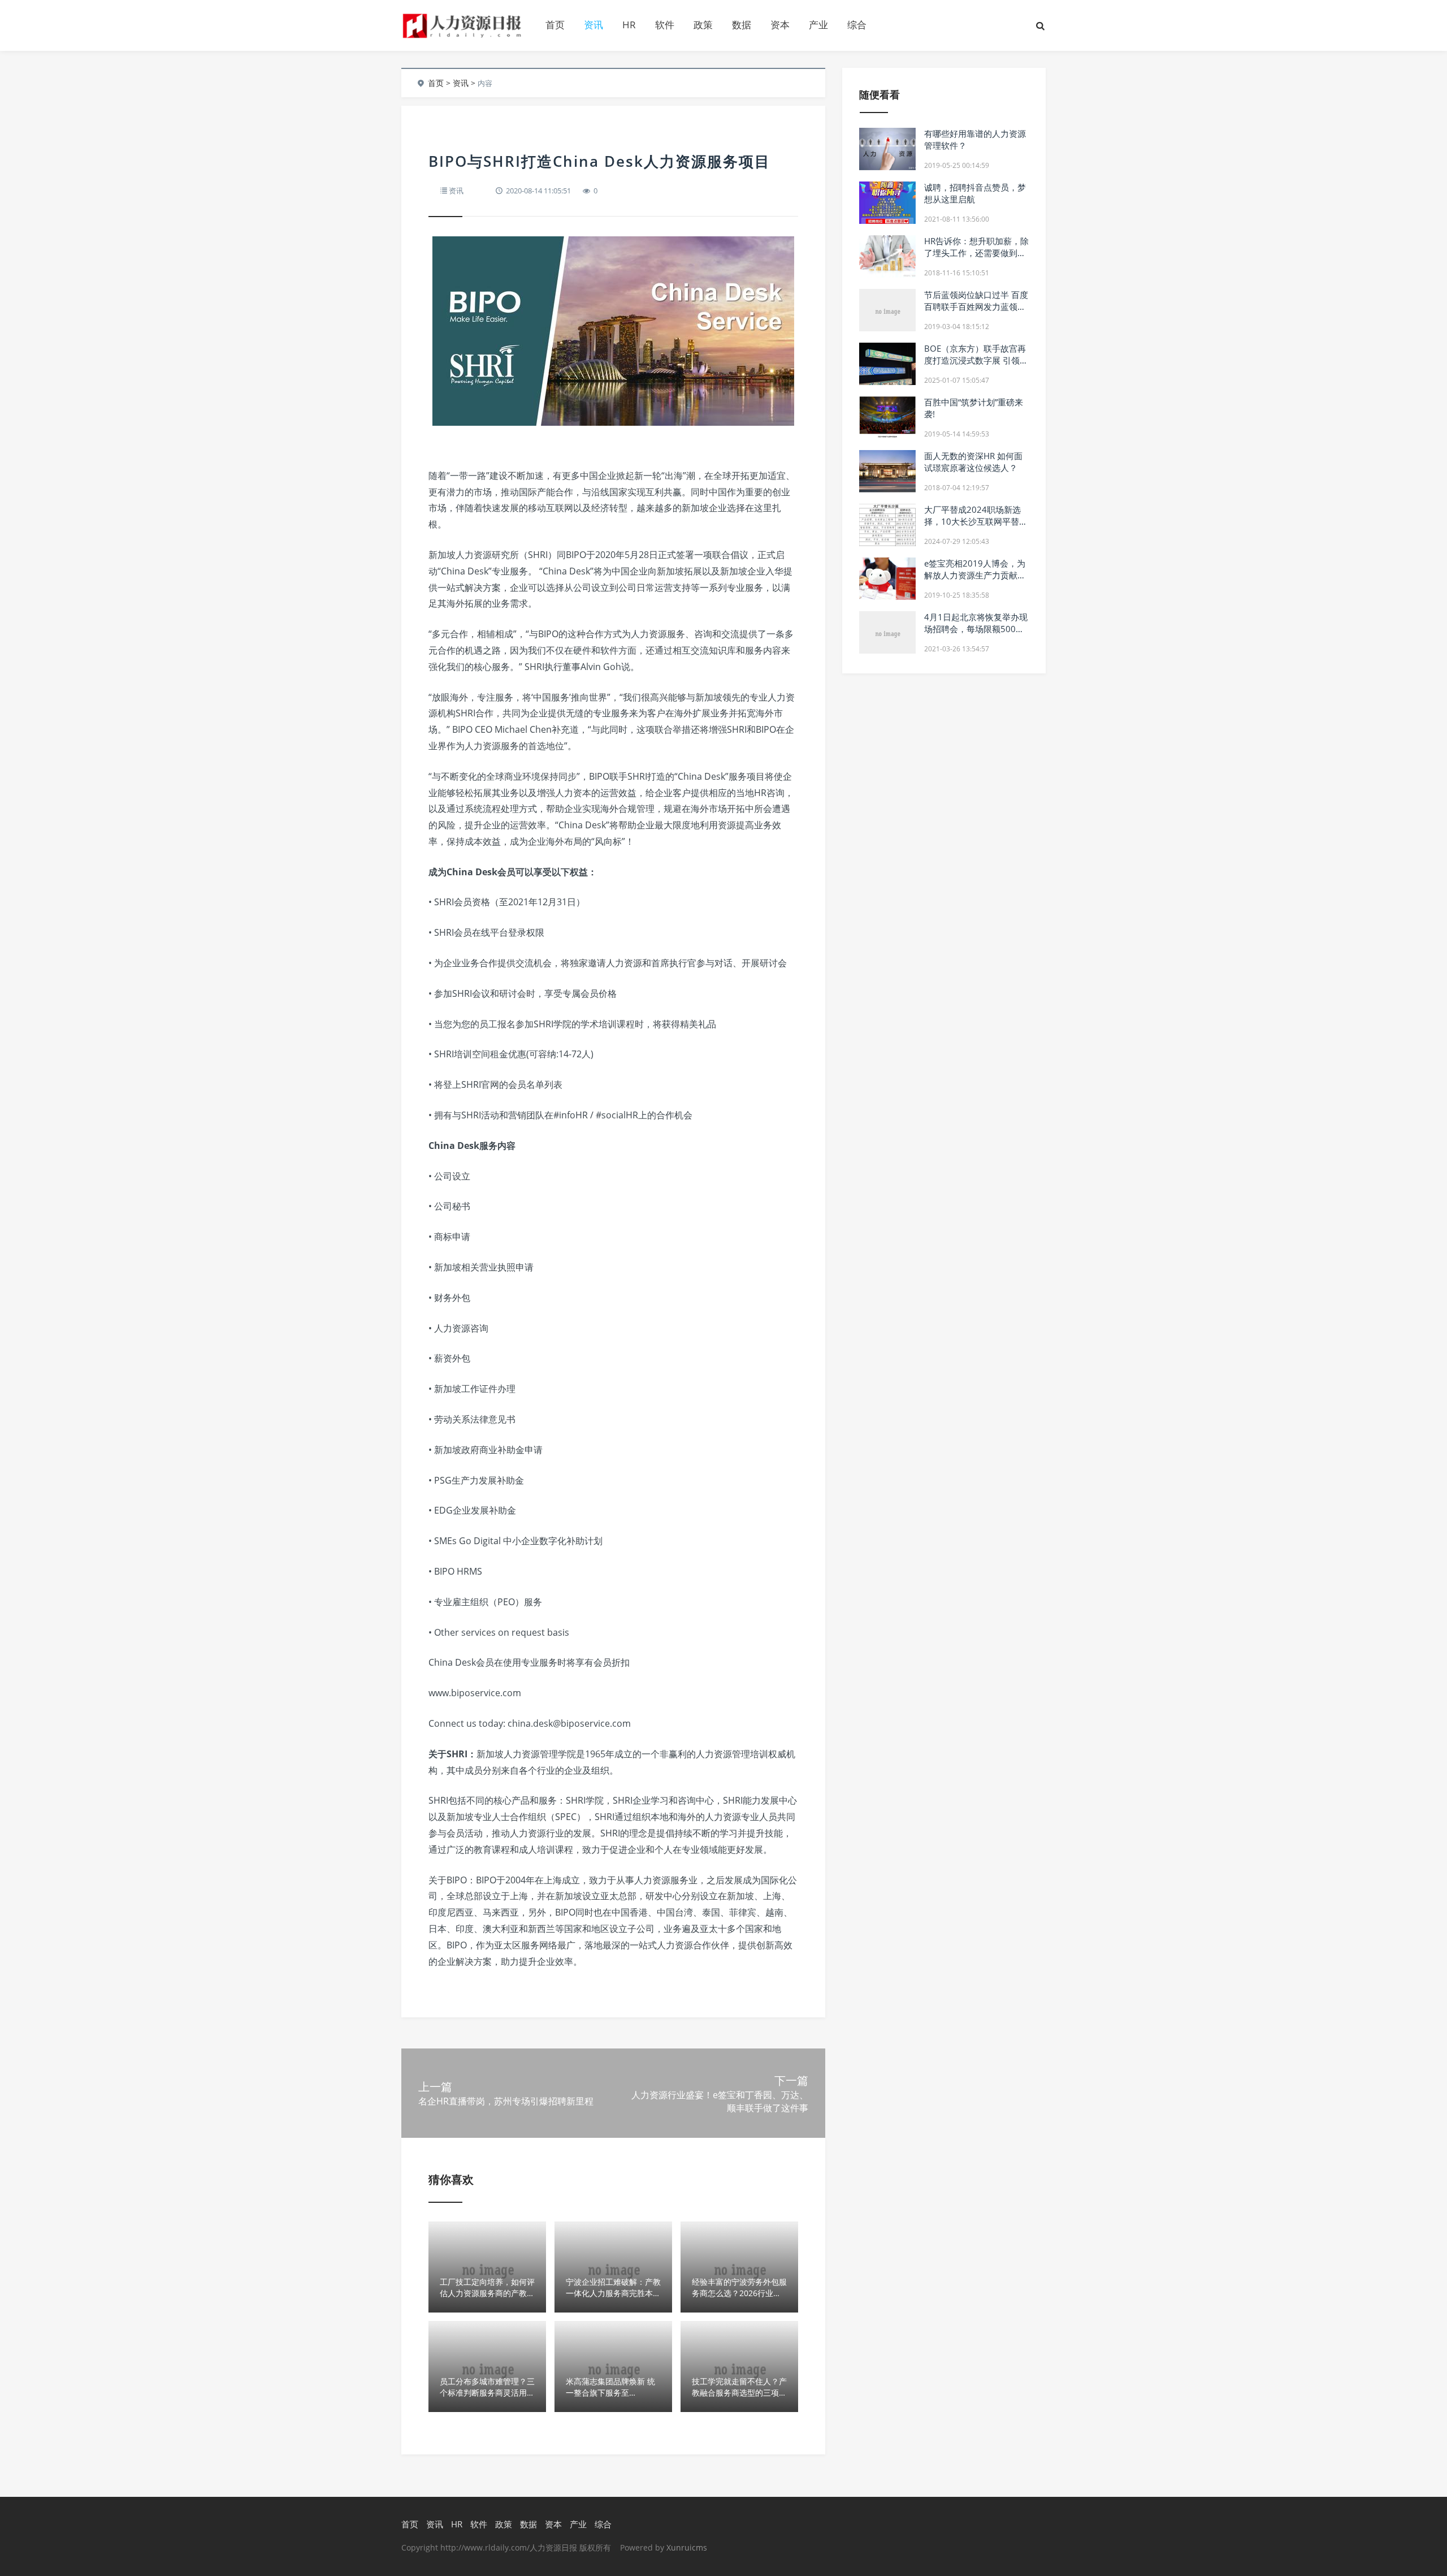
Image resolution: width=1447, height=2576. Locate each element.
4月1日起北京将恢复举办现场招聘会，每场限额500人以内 (976, 629)
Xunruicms (687, 2547)
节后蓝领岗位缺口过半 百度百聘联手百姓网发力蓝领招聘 (976, 306)
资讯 (593, 25)
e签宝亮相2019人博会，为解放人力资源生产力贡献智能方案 (975, 575)
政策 (703, 25)
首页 (555, 25)
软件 (665, 25)
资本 (780, 25)
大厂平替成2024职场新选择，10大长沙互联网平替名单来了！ (976, 521)
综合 (857, 25)
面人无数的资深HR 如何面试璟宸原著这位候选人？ (973, 462)
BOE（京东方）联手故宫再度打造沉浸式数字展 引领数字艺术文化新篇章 (976, 360)
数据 (742, 25)
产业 (818, 25)
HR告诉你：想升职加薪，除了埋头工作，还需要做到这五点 (976, 253)
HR (629, 25)
